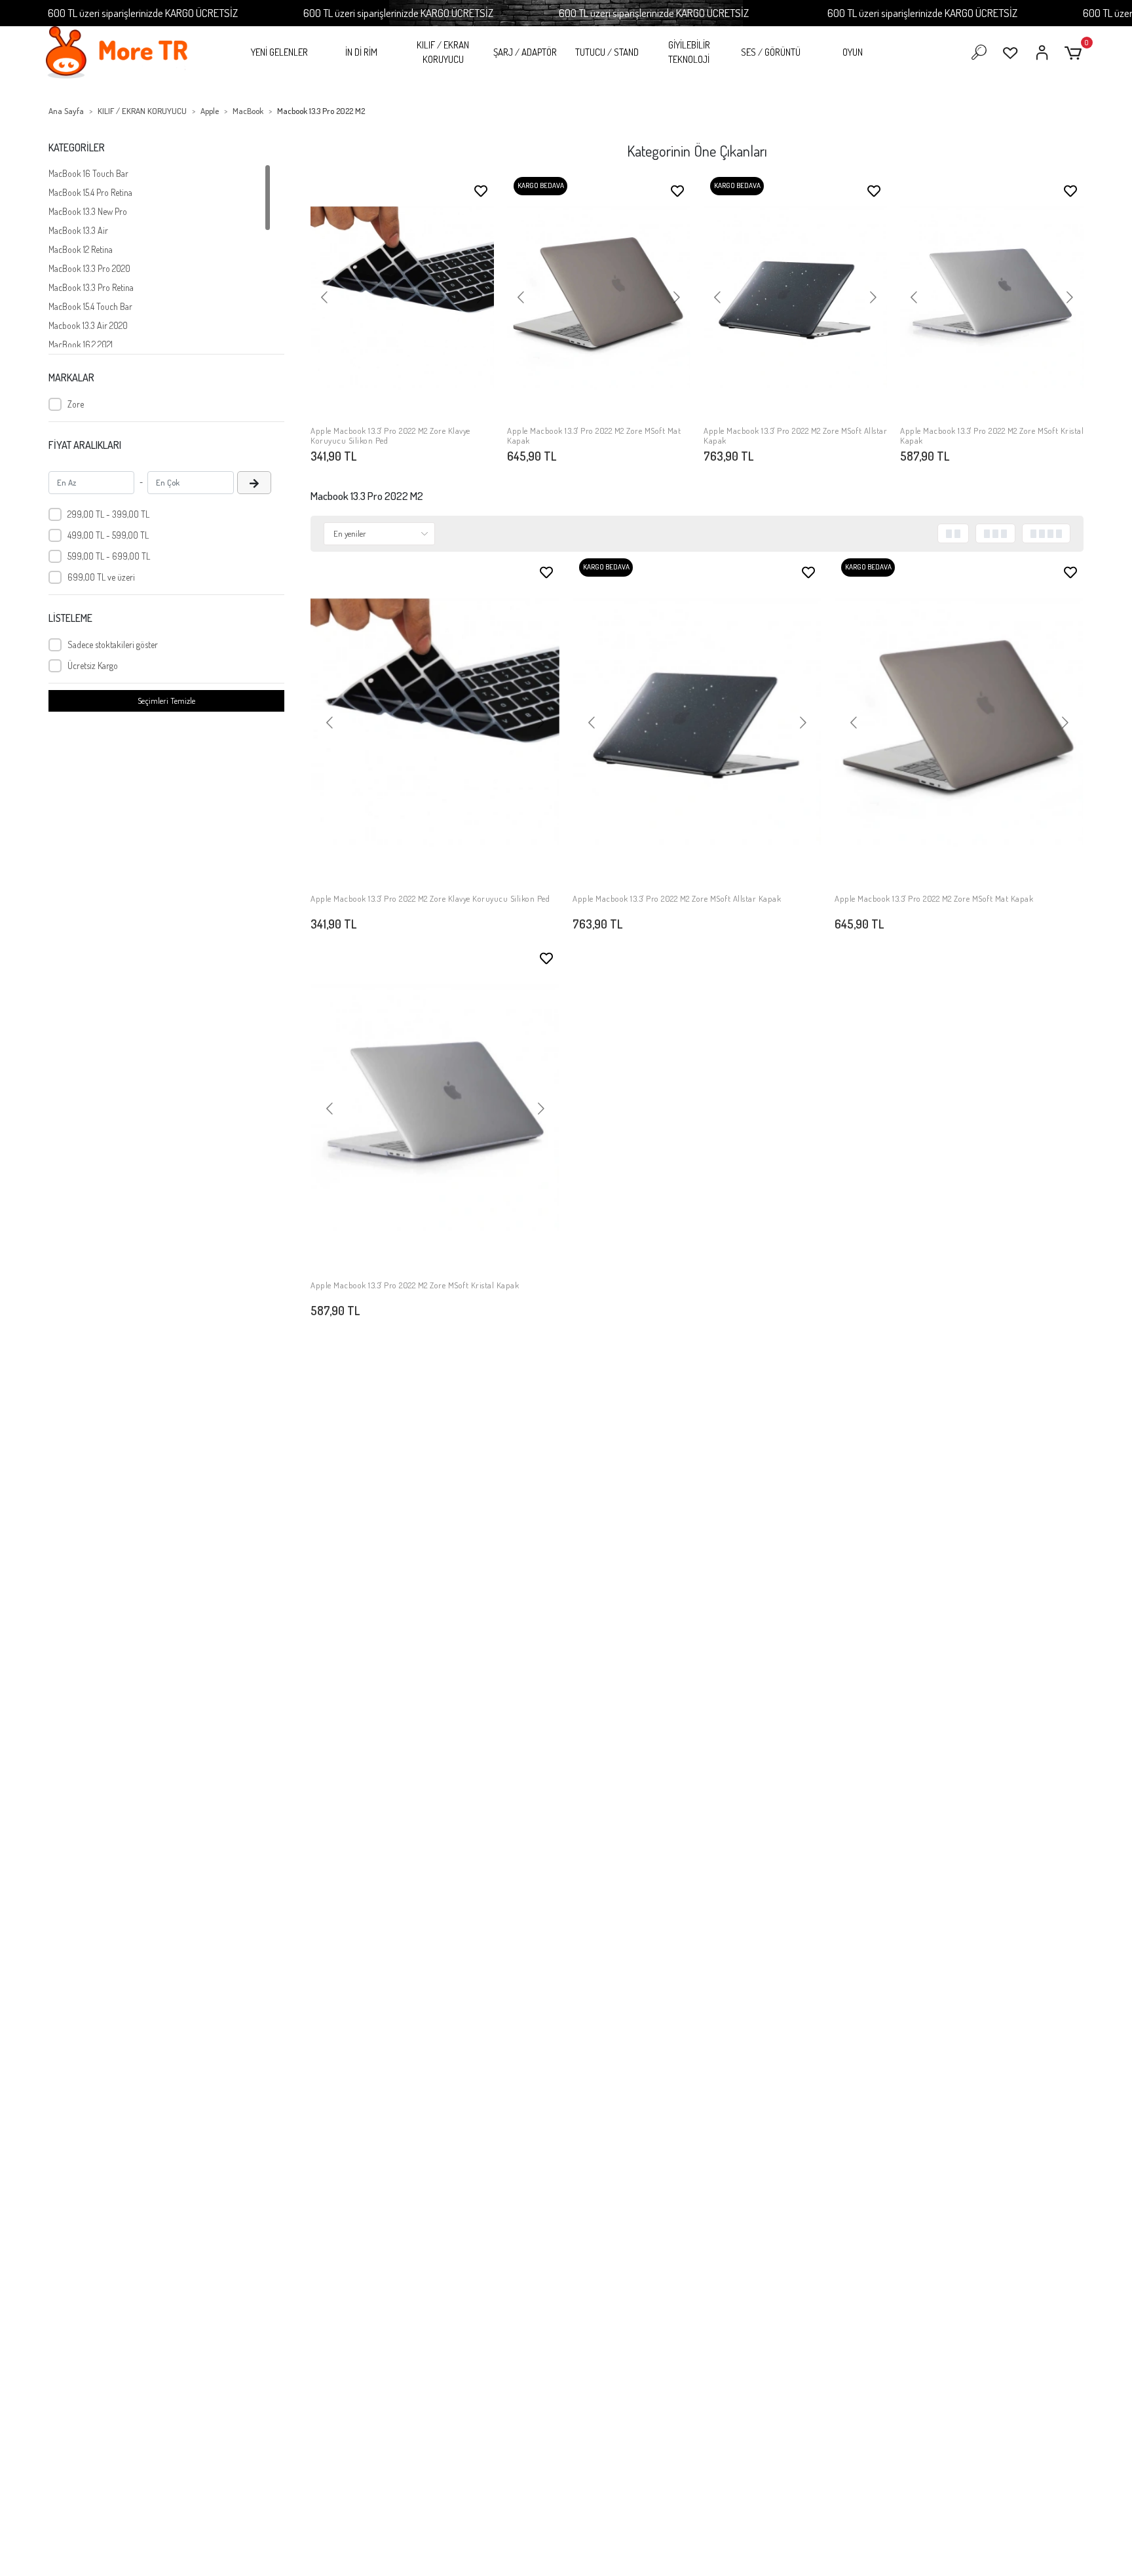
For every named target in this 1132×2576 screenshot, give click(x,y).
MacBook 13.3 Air (78, 230)
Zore (76, 404)
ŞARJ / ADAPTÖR (525, 52)
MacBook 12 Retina (81, 249)
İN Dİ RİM (361, 52)
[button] (1075, 53)
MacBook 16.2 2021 (81, 344)
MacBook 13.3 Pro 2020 (89, 268)
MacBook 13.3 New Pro (88, 211)
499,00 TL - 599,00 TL (108, 535)
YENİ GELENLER (279, 52)
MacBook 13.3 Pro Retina (91, 287)
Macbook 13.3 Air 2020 (88, 325)
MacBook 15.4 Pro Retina (90, 192)
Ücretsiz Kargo (93, 665)
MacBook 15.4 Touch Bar (90, 306)
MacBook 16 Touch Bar (88, 173)
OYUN (853, 52)
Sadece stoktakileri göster (113, 644)
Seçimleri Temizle (166, 701)
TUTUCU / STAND (607, 52)
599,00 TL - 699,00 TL (109, 556)
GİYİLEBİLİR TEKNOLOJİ (689, 52)
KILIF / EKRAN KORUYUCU (443, 52)
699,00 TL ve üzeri (101, 577)
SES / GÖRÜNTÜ (771, 52)
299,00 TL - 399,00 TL (108, 514)
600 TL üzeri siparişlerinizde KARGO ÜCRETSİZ (143, 13)
